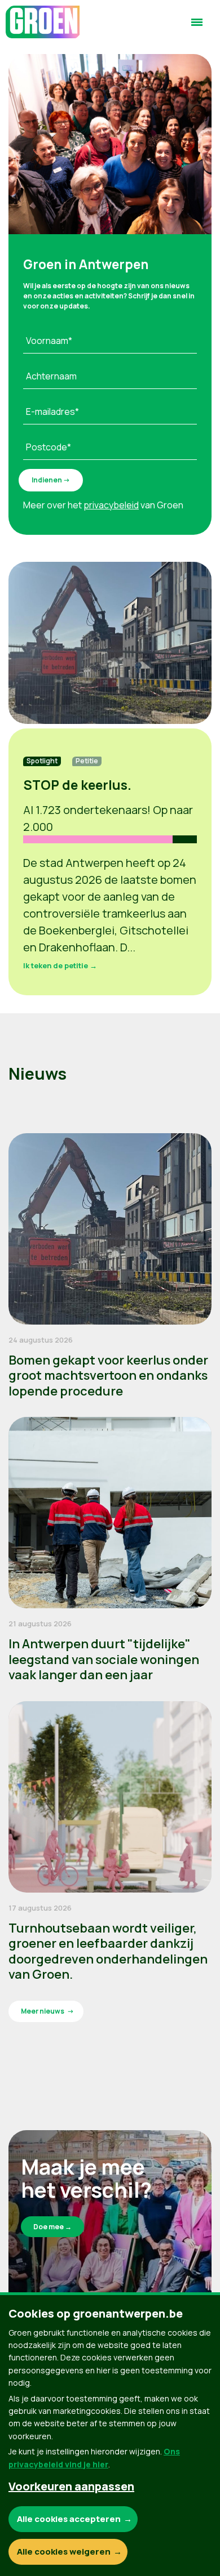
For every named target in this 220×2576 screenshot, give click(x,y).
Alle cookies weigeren (64, 2552)
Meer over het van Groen (103, 505)
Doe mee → (52, 2227)
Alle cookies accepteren (69, 2519)
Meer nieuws (43, 2011)
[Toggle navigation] (197, 27)
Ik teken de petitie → (60, 965)
